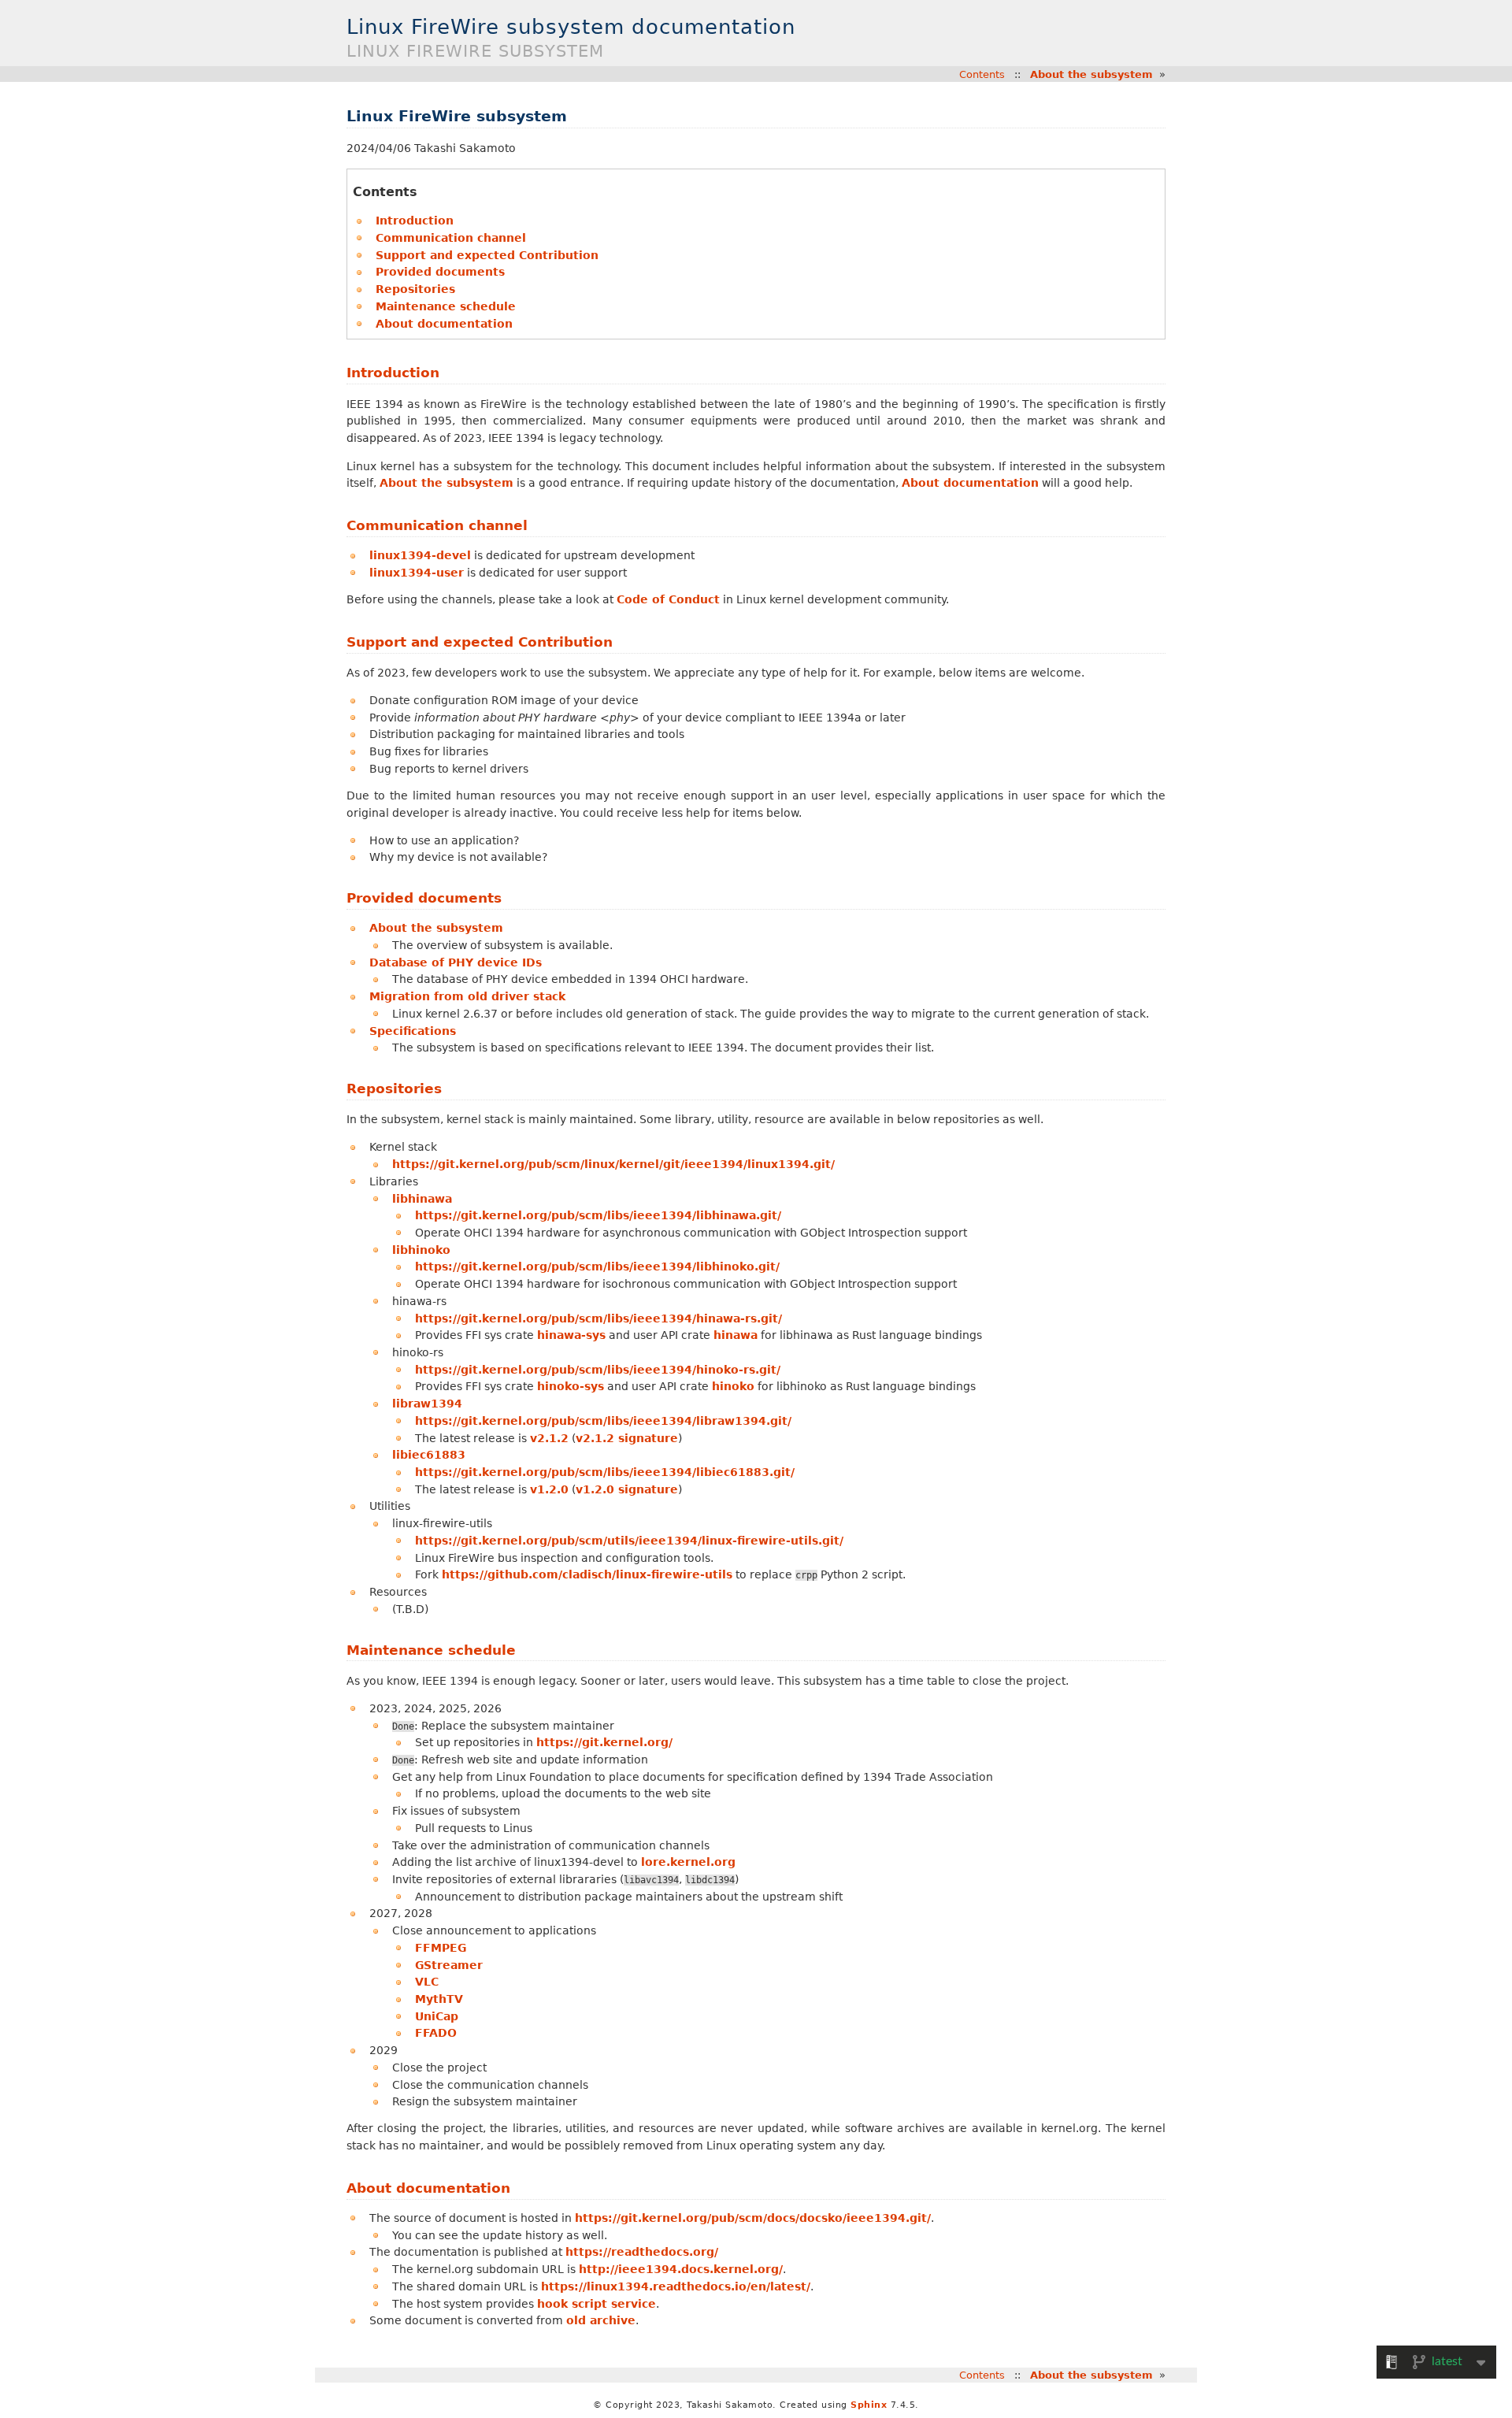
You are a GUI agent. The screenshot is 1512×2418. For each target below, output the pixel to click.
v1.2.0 (549, 1489)
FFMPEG (441, 1948)
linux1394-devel (420, 555)
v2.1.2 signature (627, 1438)
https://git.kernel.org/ (604, 1742)
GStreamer (449, 1965)
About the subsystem (1091, 74)
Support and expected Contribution (487, 255)
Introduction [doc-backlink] (393, 373)
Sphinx (869, 2405)
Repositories (415, 289)
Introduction (415, 221)
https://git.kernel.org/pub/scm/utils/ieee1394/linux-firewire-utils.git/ (629, 1541)
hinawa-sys (571, 1335)
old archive (601, 2320)
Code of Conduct (668, 599)
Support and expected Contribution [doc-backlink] (480, 642)
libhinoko (421, 1250)
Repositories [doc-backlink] (394, 1088)
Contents (982, 74)
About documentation (444, 324)
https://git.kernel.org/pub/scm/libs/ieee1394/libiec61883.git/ (605, 1472)
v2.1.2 (549, 1438)
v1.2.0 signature (627, 1489)
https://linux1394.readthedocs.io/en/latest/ (676, 2286)
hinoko (733, 1386)
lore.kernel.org (688, 1862)
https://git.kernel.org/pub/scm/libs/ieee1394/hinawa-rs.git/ (598, 1318)
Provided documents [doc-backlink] (424, 898)
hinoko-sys (571, 1386)
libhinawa (422, 1199)
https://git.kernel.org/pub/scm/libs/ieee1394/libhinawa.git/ (598, 1215)
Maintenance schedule (446, 306)
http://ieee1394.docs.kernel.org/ (681, 2269)
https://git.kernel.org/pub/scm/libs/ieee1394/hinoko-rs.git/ (598, 1370)
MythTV (439, 1999)
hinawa (736, 1335)
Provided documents (440, 272)
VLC (427, 1982)
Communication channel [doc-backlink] (437, 525)
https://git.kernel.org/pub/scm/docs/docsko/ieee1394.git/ (753, 2218)
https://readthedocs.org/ (642, 2252)
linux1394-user (417, 573)
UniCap (437, 2016)
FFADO (436, 2033)
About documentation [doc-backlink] (428, 2188)
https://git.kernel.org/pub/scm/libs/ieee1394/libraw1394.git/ (603, 1421)
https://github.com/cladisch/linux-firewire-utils (587, 1574)
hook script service (597, 2304)
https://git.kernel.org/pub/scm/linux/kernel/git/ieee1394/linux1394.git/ (613, 1164)
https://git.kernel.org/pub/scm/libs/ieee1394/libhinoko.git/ (597, 1266)
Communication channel (451, 238)
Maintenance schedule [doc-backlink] (431, 1650)
